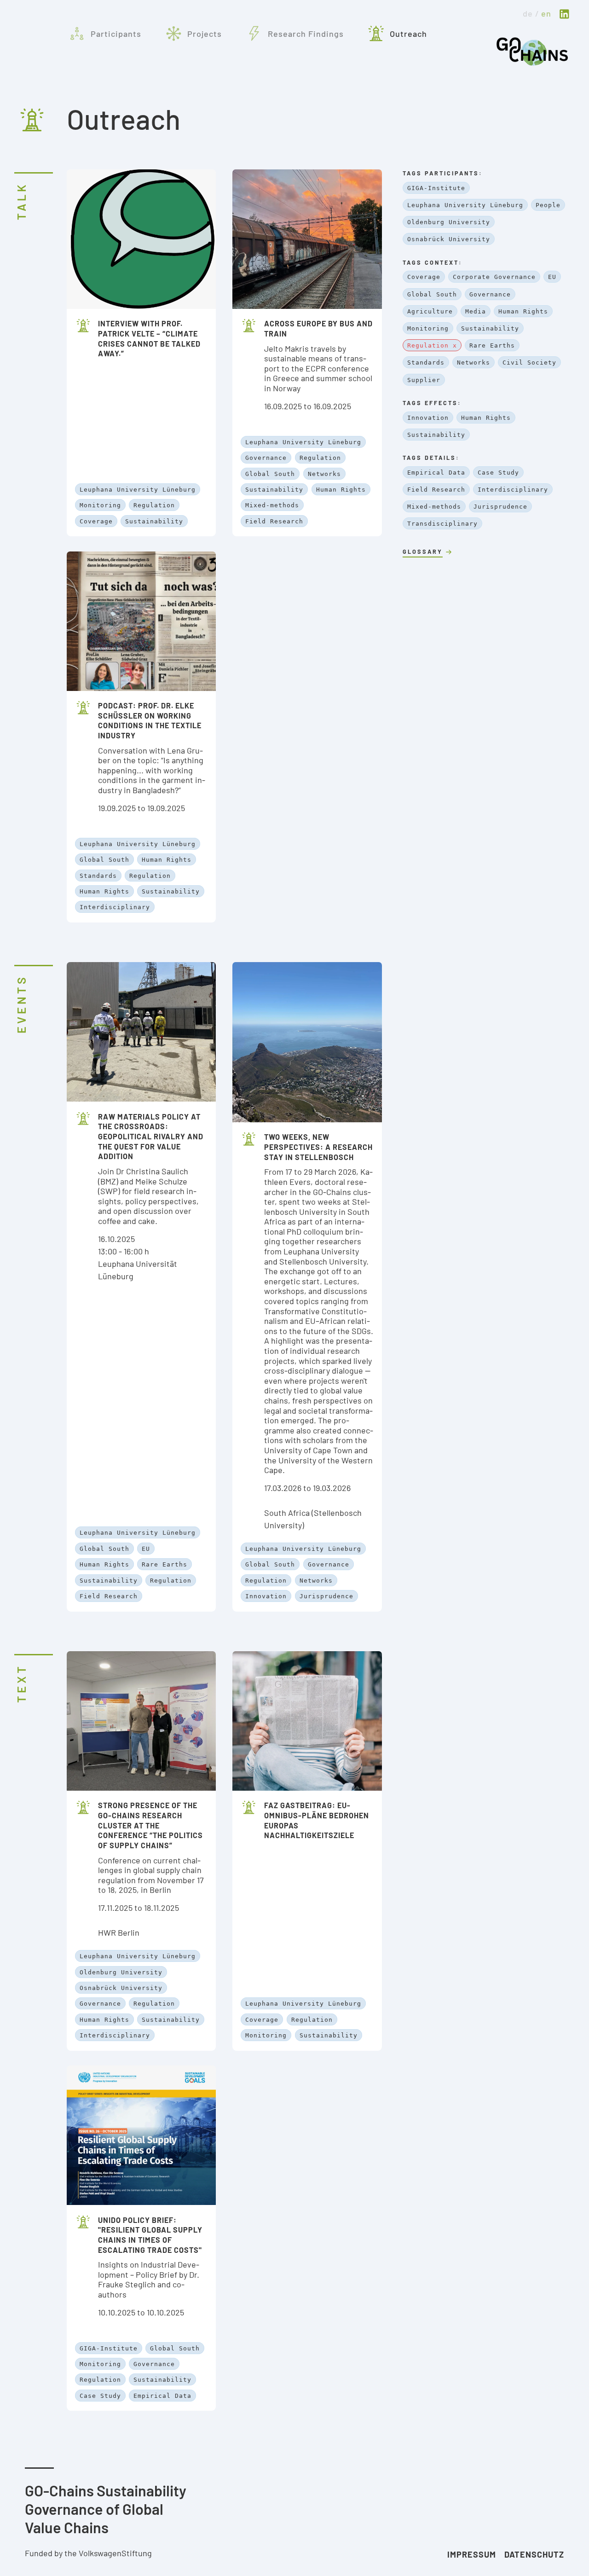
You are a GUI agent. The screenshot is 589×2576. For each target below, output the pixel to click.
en (546, 13)
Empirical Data (162, 2396)
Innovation (266, 1596)
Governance (266, 458)
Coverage (96, 521)
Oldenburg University (121, 1972)
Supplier (424, 380)
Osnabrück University (121, 1988)
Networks (324, 474)
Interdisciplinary (115, 907)
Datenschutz (534, 2554)
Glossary (423, 551)
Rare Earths (165, 1564)
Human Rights (341, 490)
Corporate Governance (494, 277)
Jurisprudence (326, 1596)
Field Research (274, 521)
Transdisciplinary (442, 524)
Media (476, 311)
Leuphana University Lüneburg (138, 490)
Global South (270, 474)
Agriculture (430, 311)
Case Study (100, 2396)
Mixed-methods (272, 505)
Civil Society (529, 363)
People (548, 205)
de (528, 13)
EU (146, 1549)
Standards (98, 876)
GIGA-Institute (109, 2348)
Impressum (472, 2554)
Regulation (154, 505)
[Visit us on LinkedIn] (564, 15)
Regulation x (432, 345)
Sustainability (154, 521)
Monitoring (100, 505)
